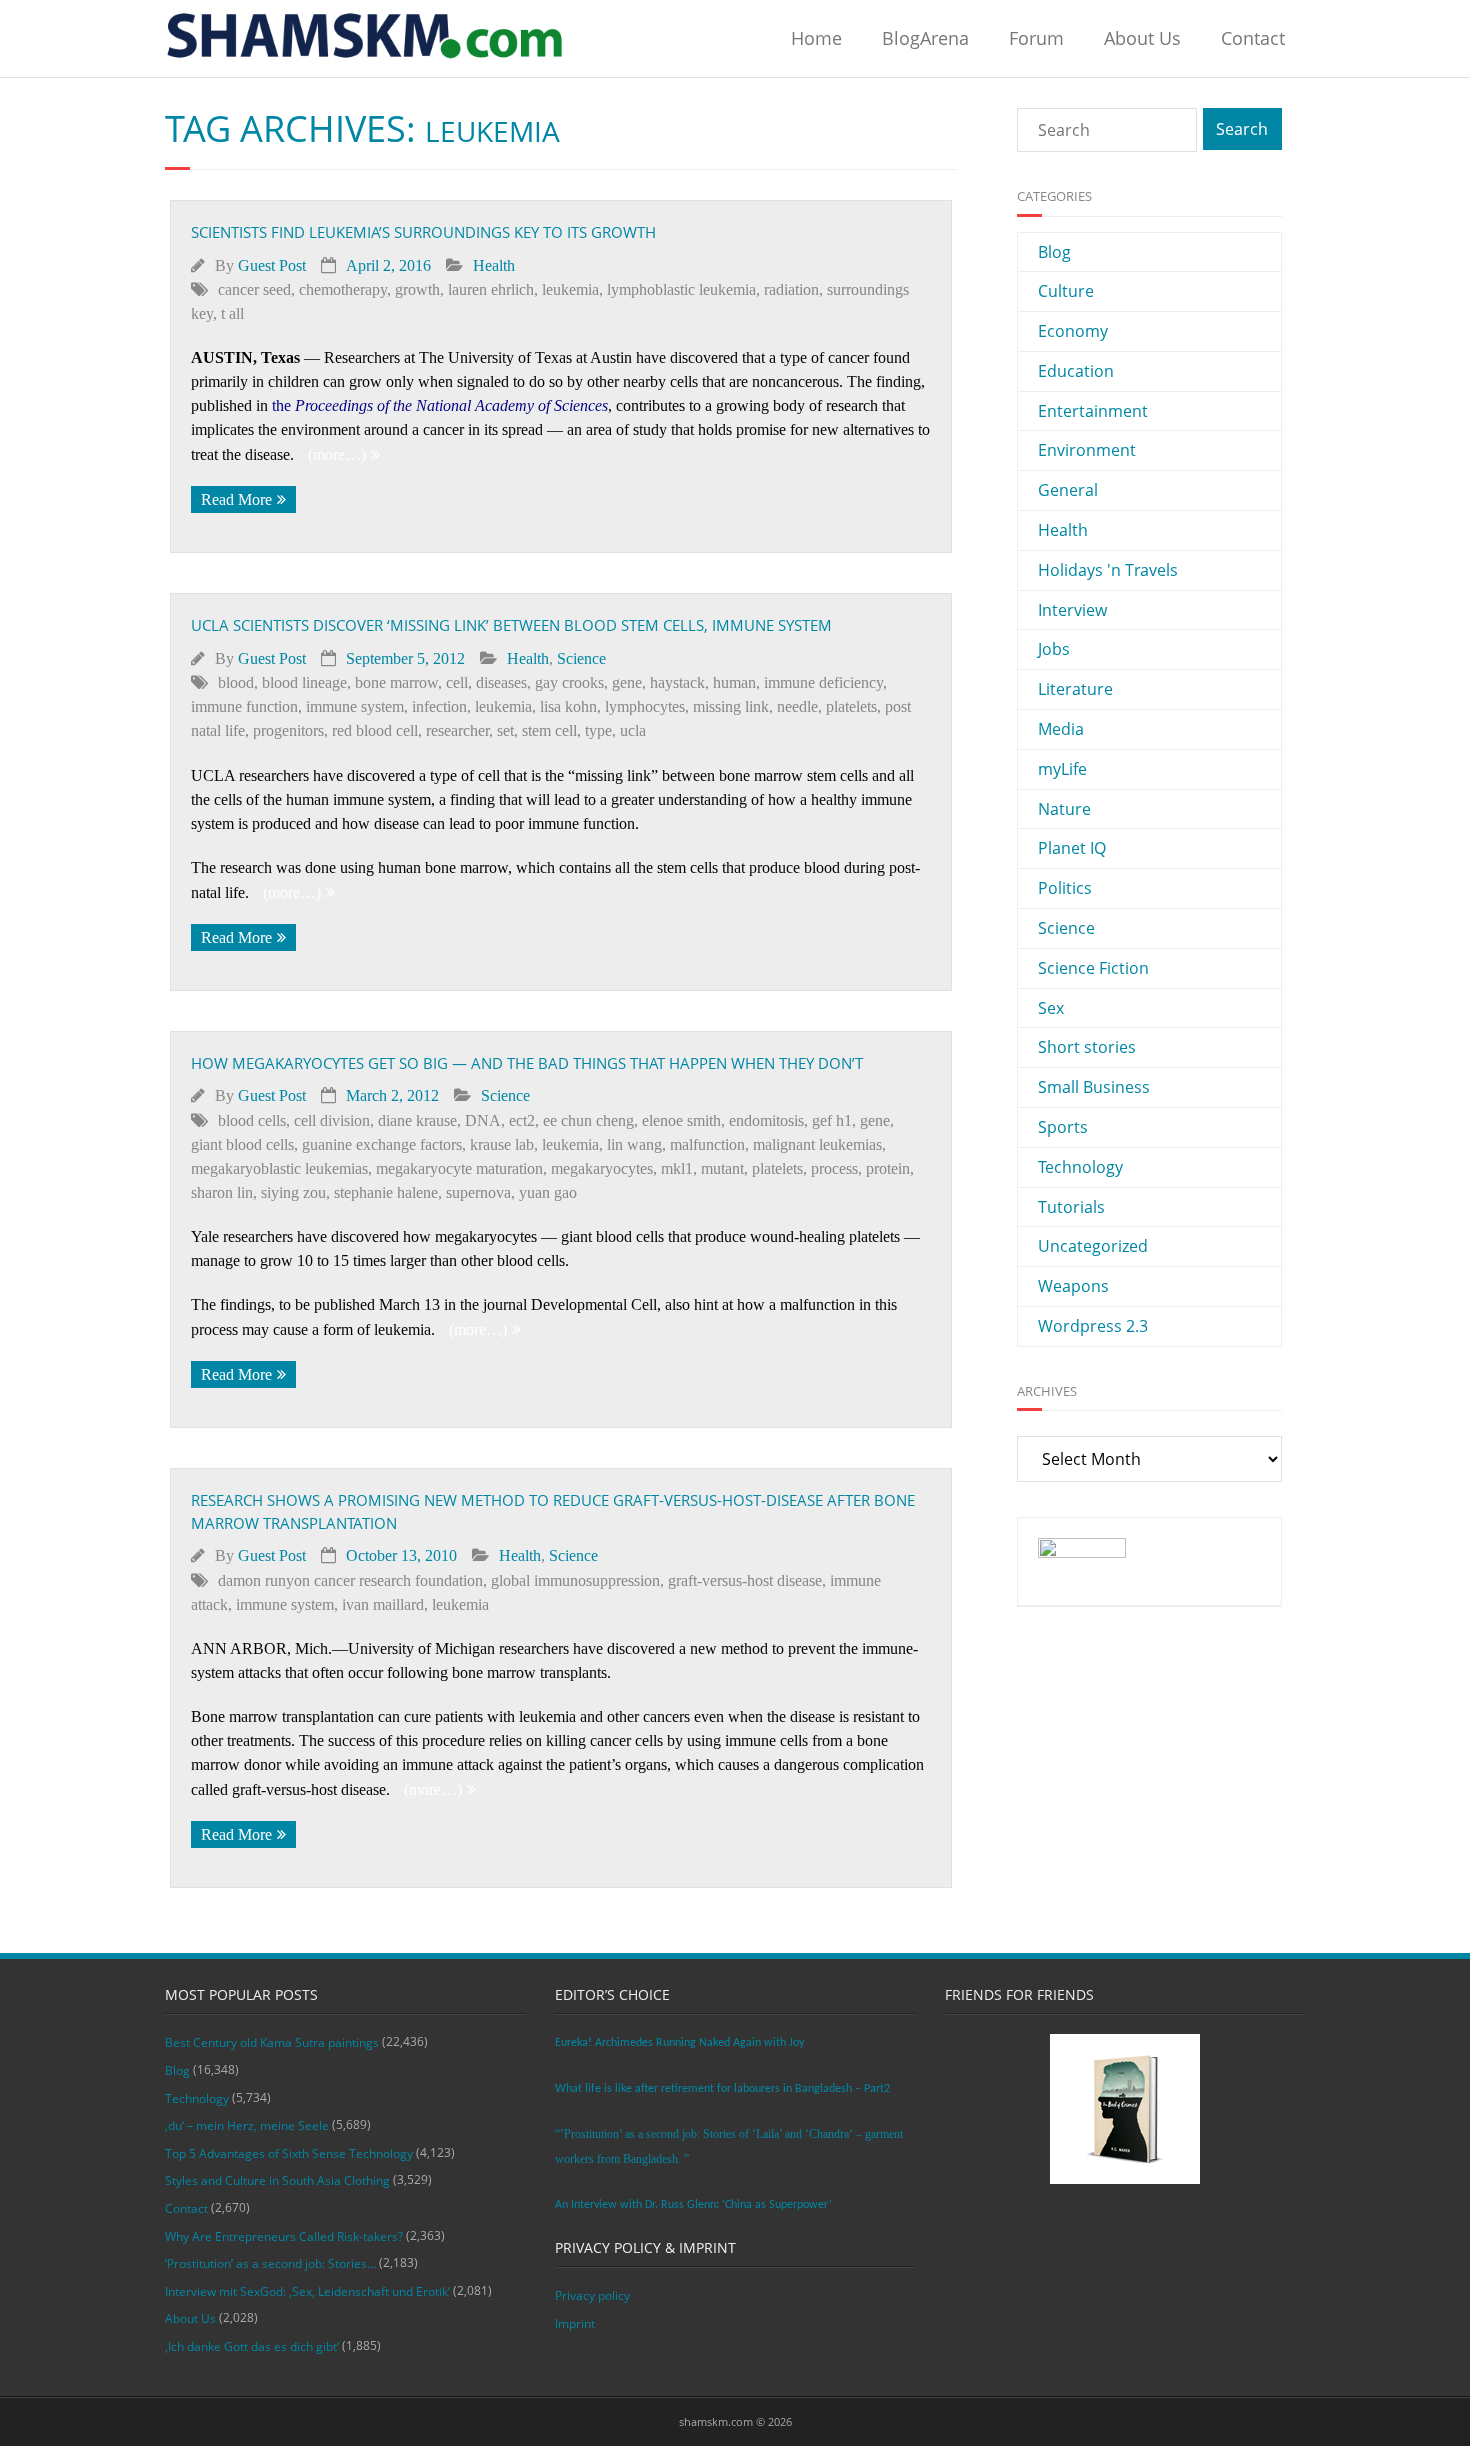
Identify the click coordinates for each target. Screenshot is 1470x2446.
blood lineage (304, 682)
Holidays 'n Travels (1108, 570)
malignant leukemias (817, 1144)
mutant (722, 1168)
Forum (1036, 38)
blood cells (252, 1120)
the (440, 405)
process (834, 1168)
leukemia (570, 289)
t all (232, 313)
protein (888, 1168)
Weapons (1073, 1286)
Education (1076, 371)
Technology (1080, 1167)
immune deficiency (823, 682)
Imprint (575, 2323)
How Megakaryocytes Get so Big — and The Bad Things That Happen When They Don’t (527, 1063)
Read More (236, 499)
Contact (1253, 38)
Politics (1065, 888)
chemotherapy (343, 289)
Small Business (1094, 1087)
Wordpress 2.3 (1093, 1326)
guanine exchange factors (382, 1144)
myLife (1062, 769)
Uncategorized (1093, 1246)
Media (1061, 729)
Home (816, 38)
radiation (791, 289)
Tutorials (1071, 1207)
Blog (1054, 252)
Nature (1064, 809)
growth (417, 289)
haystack (677, 682)
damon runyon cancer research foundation (350, 1580)
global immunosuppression (575, 1580)
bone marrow (396, 682)
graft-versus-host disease (745, 1580)
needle (797, 706)
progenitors (288, 730)
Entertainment (1093, 411)
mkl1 (677, 1168)
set (505, 730)
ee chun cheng (588, 1120)
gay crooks (569, 682)
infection (439, 706)
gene (627, 682)
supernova (478, 1192)
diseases (501, 682)
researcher (457, 730)
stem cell (549, 730)
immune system (355, 706)
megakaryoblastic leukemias (279, 1168)
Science (581, 658)
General (1068, 490)
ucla (633, 730)
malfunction (707, 1144)
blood (236, 682)
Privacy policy (592, 2295)
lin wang (634, 1144)
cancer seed (254, 289)
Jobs (1054, 649)
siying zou (293, 1192)
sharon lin (222, 1192)
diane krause (417, 1120)
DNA (483, 1120)
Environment (1087, 450)
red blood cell (375, 730)
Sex (1051, 1008)
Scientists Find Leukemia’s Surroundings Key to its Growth (423, 232)
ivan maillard (383, 1604)
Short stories (1087, 1047)
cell (457, 682)
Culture (1066, 291)
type (598, 730)
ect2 (522, 1120)
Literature (1075, 689)
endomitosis (766, 1120)
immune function (244, 706)
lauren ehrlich (491, 289)
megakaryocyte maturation (459, 1168)
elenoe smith (681, 1120)
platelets (851, 706)
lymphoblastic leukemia (681, 289)
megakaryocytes (602, 1168)
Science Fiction (1093, 968)
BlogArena (925, 38)
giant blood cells (242, 1144)
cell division (332, 1120)
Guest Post (272, 265)
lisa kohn (568, 706)
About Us (1142, 38)
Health (494, 265)
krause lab (502, 1144)
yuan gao (548, 1192)
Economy (1073, 331)
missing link (731, 706)
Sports (1063, 1127)
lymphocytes (645, 706)
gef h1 (832, 1120)
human (734, 682)
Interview (1072, 610)
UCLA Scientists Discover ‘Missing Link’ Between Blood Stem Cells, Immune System (511, 625)
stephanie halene (386, 1192)
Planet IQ (1072, 848)
